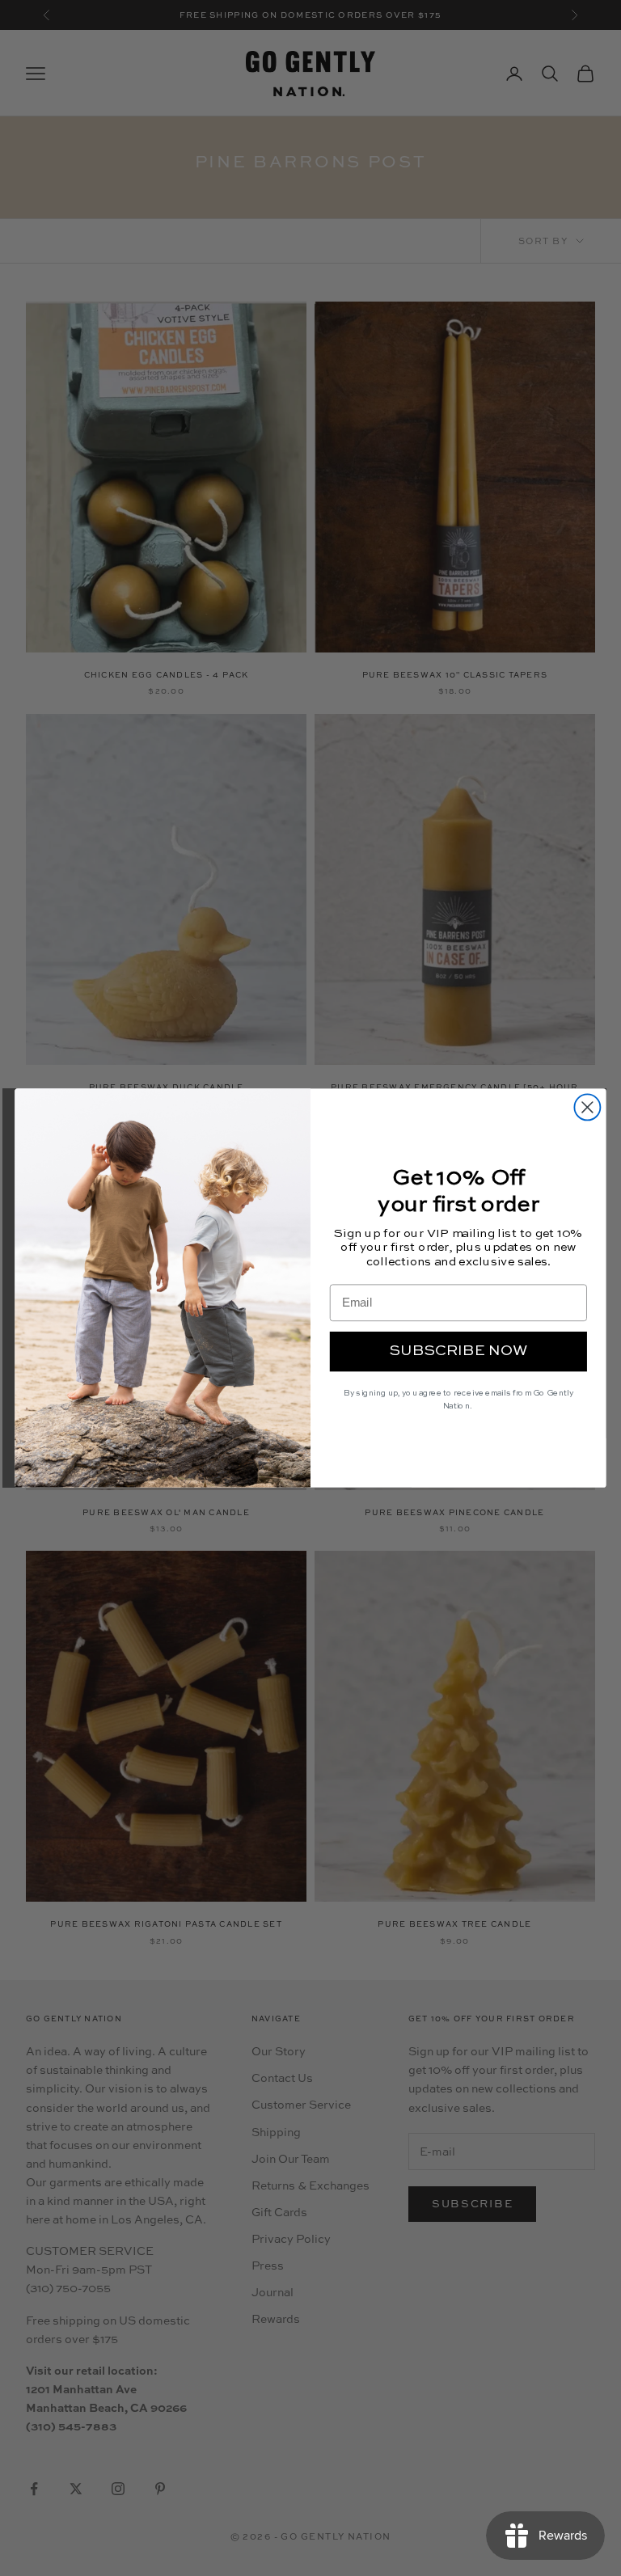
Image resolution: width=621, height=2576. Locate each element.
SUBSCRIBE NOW (458, 1351)
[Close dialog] (587, 1107)
